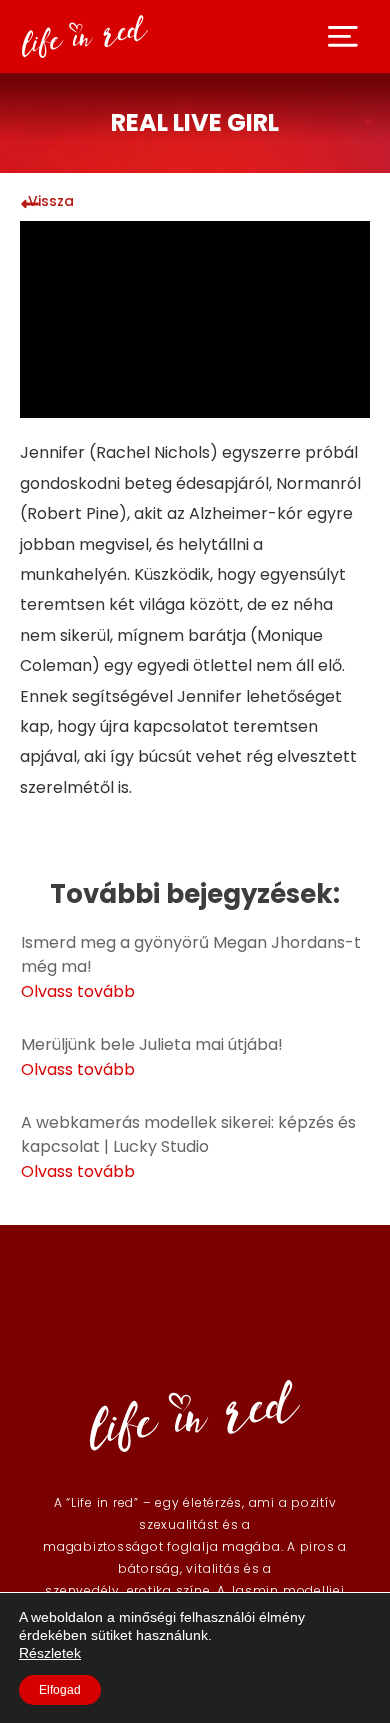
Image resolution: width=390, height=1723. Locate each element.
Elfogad (60, 1690)
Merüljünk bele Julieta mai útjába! (152, 1044)
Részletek (50, 1653)
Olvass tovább (78, 991)
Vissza (51, 201)
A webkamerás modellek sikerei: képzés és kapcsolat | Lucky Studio (188, 1134)
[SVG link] (343, 36)
